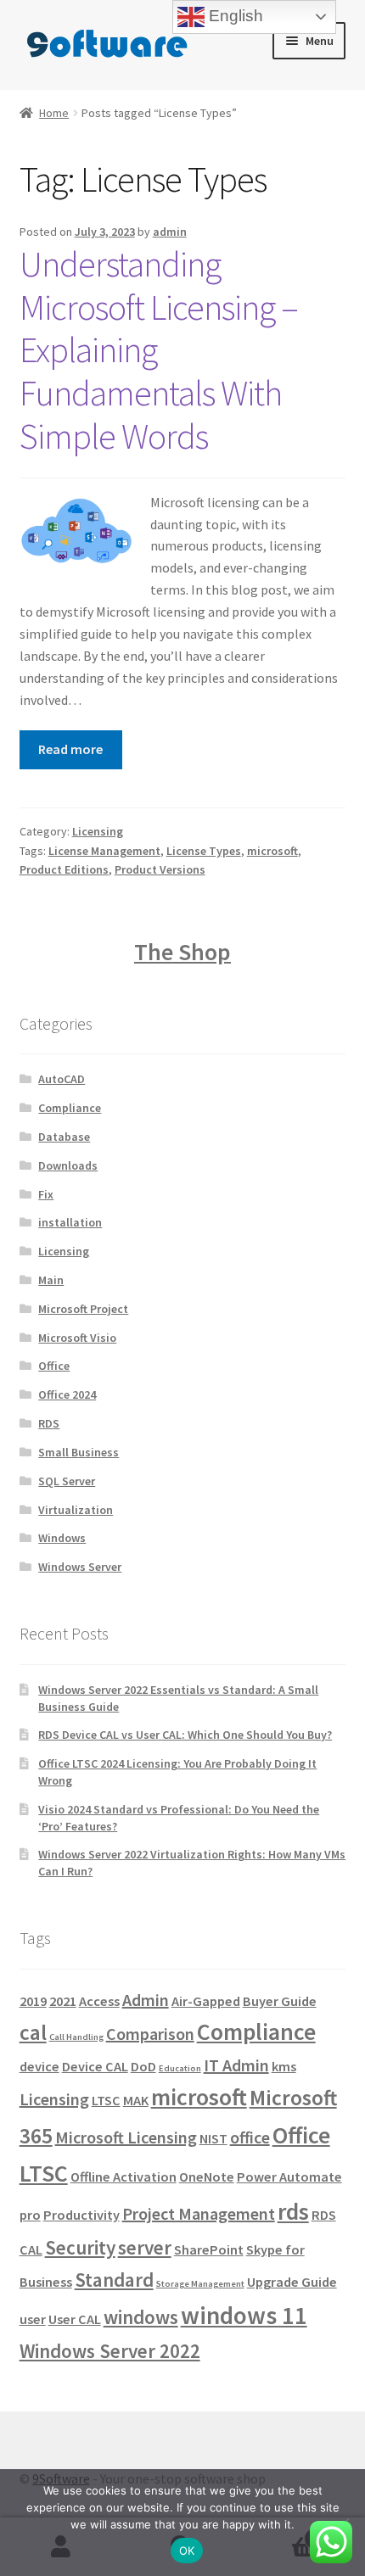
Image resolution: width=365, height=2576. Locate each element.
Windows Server (80, 1567)
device (39, 2066)
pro (30, 2215)
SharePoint (209, 2249)
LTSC (106, 2100)
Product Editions (64, 869)
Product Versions (160, 869)
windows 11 (244, 2315)
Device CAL (95, 2066)
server (145, 2247)
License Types (204, 851)
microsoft (272, 851)
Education (180, 2068)
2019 (33, 2001)
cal (33, 2032)
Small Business (79, 1452)
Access (99, 2001)
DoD (143, 2066)
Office (54, 1366)
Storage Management (200, 2284)
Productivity (81, 2215)
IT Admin (236, 2065)
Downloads (68, 1165)
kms (284, 2066)
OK (187, 2551)
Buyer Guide (280, 2001)
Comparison (150, 2034)
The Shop (182, 952)
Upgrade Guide (292, 2282)
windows (141, 2317)
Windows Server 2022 (110, 2351)
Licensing (98, 831)
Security (80, 2247)
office (250, 2137)
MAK (136, 2100)
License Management (104, 851)
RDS (49, 1423)
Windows (62, 1538)
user (33, 2319)
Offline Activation (124, 2176)
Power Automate (289, 2176)
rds (293, 2212)
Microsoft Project (83, 1309)
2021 (63, 2001)
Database (64, 1137)
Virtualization (76, 1510)
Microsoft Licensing (126, 2137)
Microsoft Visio (77, 1338)
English (234, 16)
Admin (146, 2000)
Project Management (199, 2213)
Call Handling (76, 2037)
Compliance (70, 1108)
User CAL (75, 2319)
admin (170, 232)
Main (51, 1280)
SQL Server (67, 1481)
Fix (46, 1194)
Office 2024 (67, 1394)
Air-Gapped (206, 2001)
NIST (213, 2138)
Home (54, 113)
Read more (70, 749)
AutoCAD (62, 1079)
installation (70, 1222)
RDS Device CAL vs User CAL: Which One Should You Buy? (185, 1735)
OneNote (207, 2176)
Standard (114, 2280)
